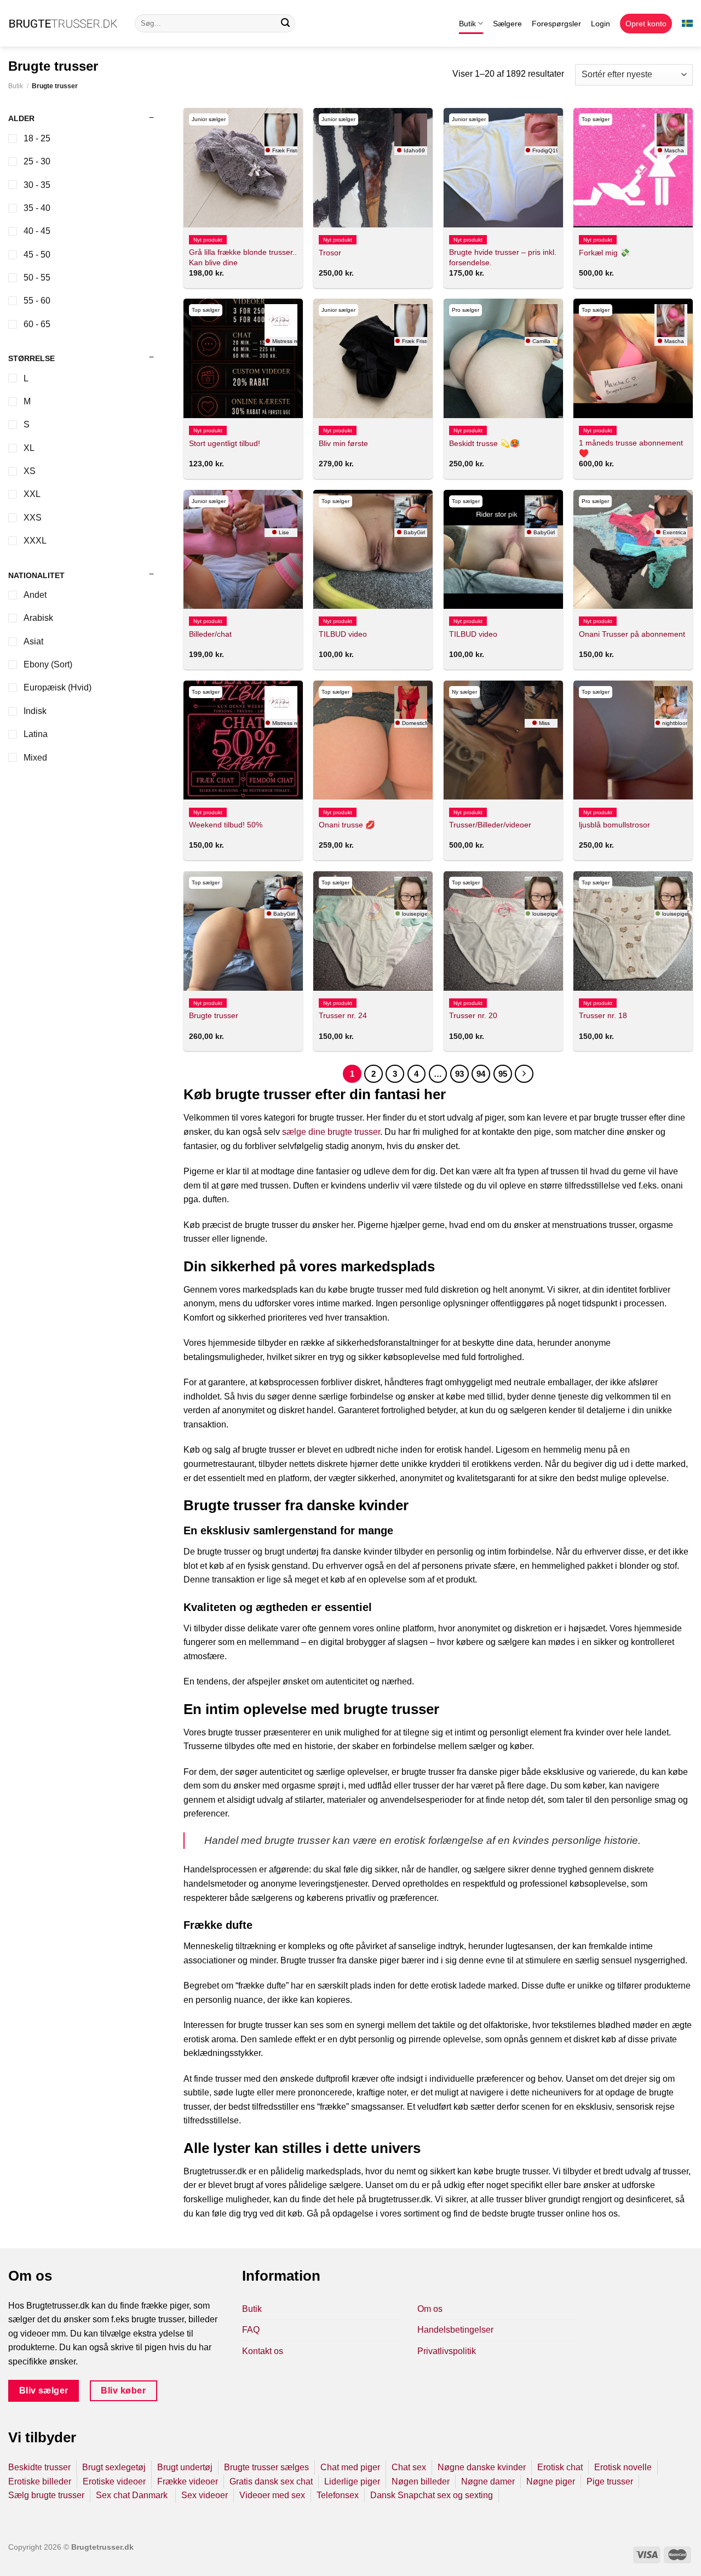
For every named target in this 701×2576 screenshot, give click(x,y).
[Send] (285, 24)
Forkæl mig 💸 (604, 253)
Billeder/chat (210, 634)
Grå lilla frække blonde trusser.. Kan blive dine (243, 257)
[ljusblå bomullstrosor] (633, 740)
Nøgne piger (551, 2481)
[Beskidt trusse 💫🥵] (503, 358)
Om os (430, 2309)
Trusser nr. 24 (343, 1015)
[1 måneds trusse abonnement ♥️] (633, 358)
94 (481, 1074)
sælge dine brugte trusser (331, 1132)
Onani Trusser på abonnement (632, 634)
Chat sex (409, 2467)
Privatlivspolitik (447, 2351)
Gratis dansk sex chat (271, 2481)
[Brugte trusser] (243, 931)
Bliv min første (343, 443)
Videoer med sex (272, 2495)
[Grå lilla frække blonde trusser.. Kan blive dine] (243, 168)
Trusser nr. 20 (473, 1015)
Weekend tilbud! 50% (226, 825)
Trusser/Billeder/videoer (490, 825)
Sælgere (507, 24)
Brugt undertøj (185, 2467)
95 (503, 1074)
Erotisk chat (560, 2467)
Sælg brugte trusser (46, 2495)
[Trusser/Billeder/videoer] (503, 740)
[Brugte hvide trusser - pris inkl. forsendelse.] (503, 168)
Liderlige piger (352, 2481)
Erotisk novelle (623, 2467)
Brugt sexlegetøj (114, 2467)
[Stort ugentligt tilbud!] (243, 358)
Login (601, 24)
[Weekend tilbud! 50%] (243, 740)
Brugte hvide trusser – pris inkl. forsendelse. (503, 257)
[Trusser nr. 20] (503, 931)
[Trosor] (373, 168)
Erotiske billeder (40, 2481)
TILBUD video (343, 634)
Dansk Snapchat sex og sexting (432, 2495)
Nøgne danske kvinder (482, 2467)
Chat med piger (350, 2467)
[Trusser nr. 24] (373, 931)
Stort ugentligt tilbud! (225, 443)
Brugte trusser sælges (266, 2467)
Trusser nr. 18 (603, 1015)
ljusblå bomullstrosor (614, 825)
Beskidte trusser (39, 2467)
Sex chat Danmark (133, 2495)
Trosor (330, 253)
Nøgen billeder (421, 2481)
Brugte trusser (214, 1015)
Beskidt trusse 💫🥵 (484, 443)
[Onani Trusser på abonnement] (633, 550)
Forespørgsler (556, 24)
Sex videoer (205, 2495)
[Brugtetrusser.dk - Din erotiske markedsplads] (63, 24)
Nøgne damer (488, 2481)
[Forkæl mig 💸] (633, 168)
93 (459, 1074)
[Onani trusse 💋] (373, 740)
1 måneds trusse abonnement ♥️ (631, 448)
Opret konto (646, 24)
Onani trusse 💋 (347, 825)
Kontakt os (263, 2351)
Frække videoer (188, 2481)
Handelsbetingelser (455, 2330)
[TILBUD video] (373, 550)
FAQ (251, 2330)
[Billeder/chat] (243, 550)
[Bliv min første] (373, 358)
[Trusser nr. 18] (633, 931)
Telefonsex (338, 2495)
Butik (467, 24)
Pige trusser (610, 2481)
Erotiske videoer (114, 2481)
